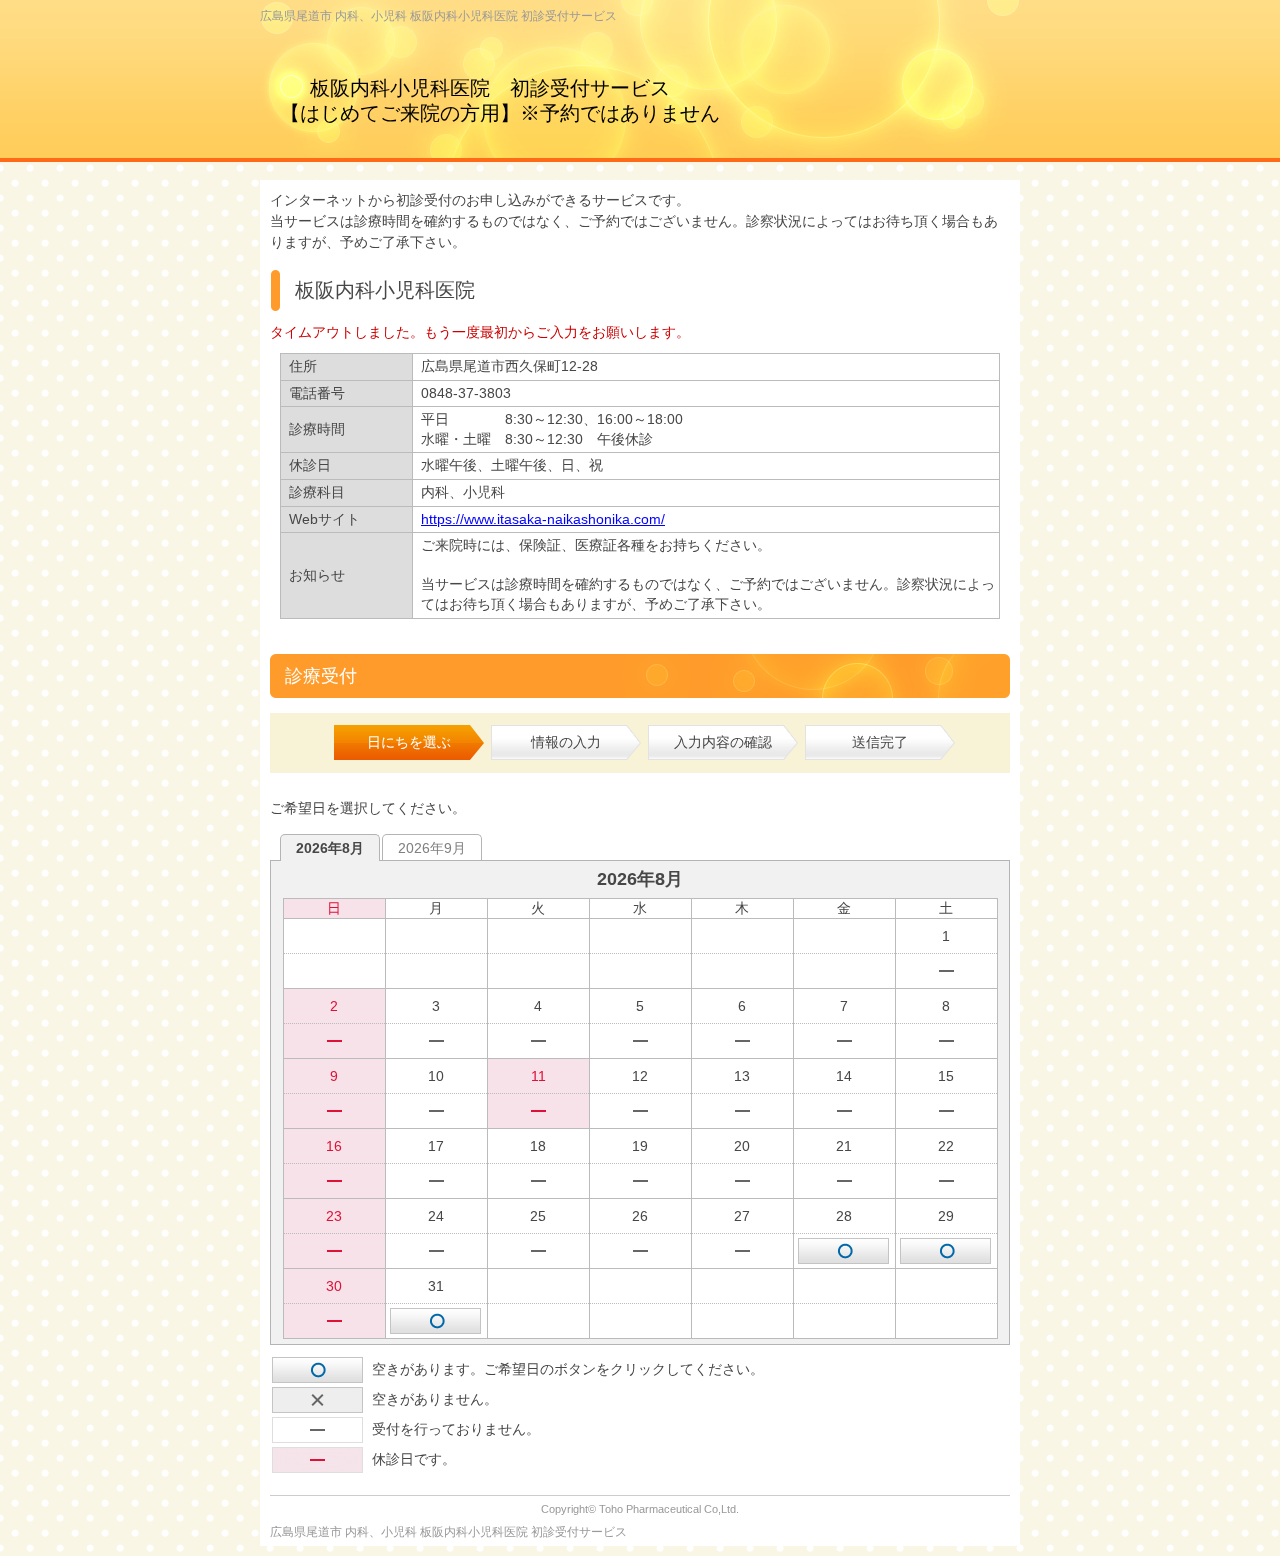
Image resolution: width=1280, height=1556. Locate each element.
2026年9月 (432, 848)
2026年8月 (330, 848)
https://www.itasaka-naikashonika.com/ (543, 519)
